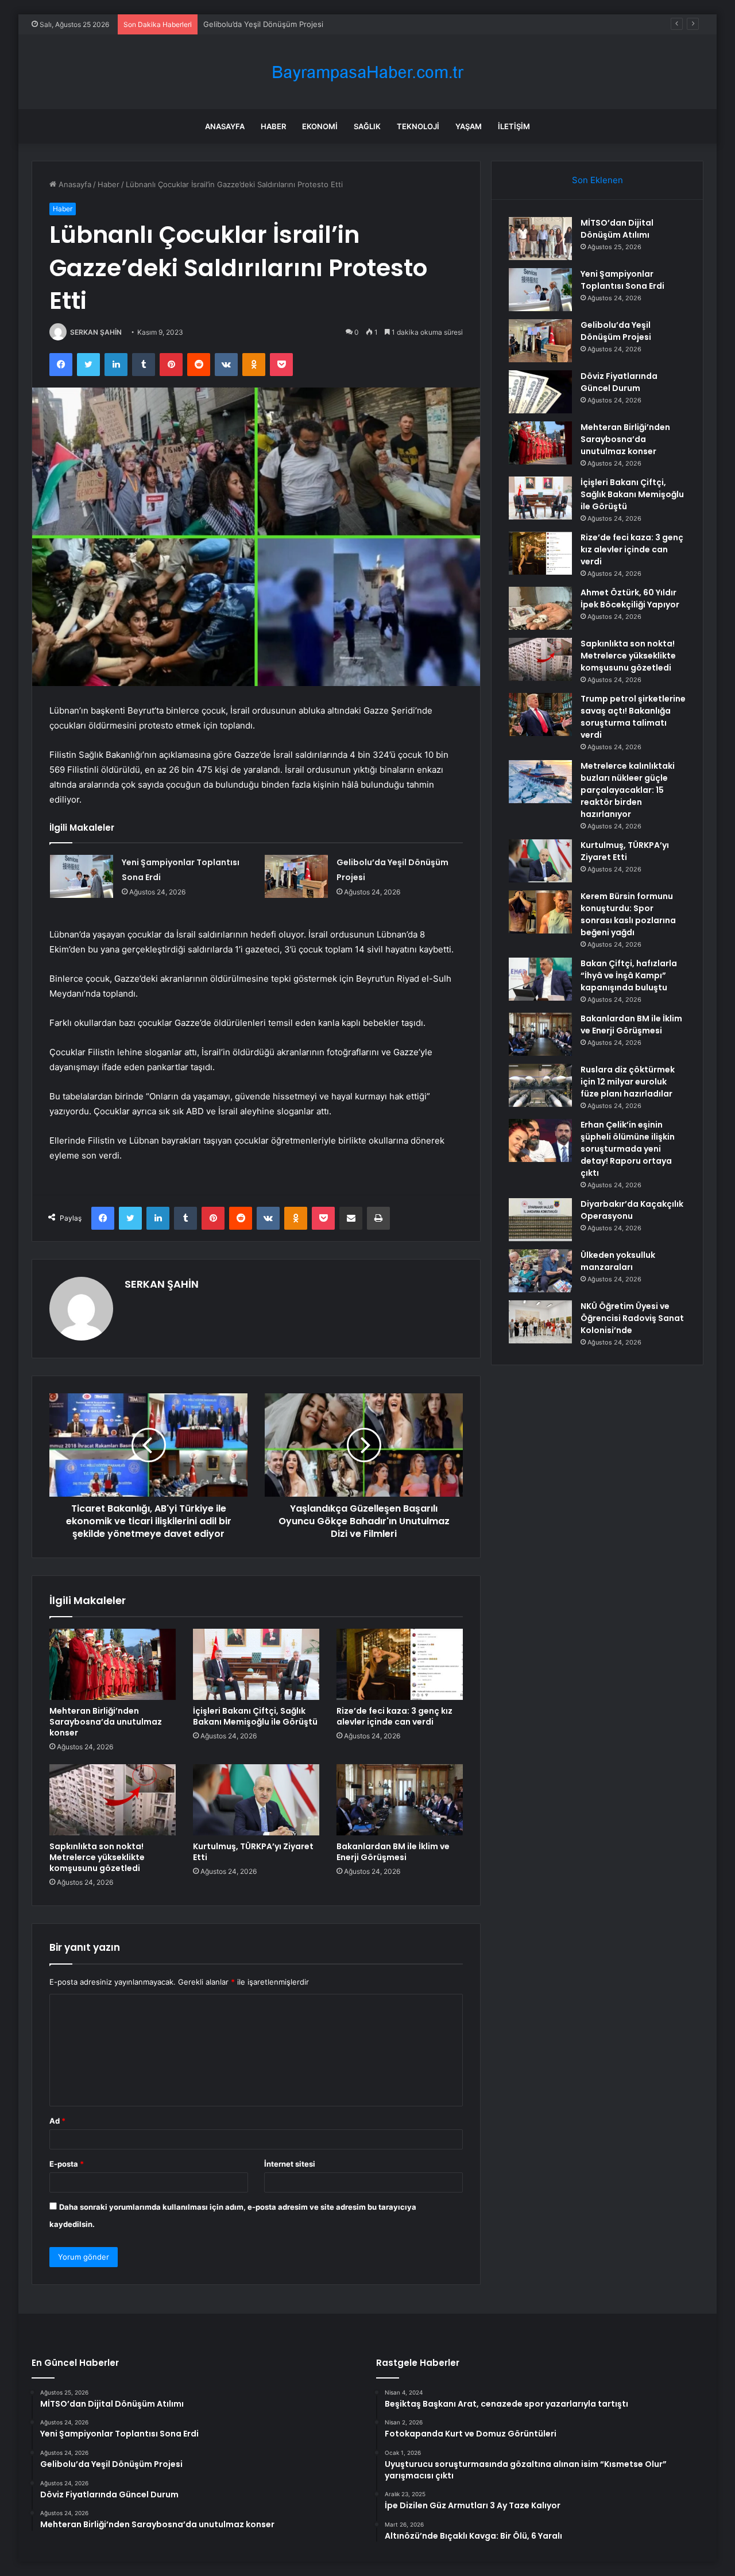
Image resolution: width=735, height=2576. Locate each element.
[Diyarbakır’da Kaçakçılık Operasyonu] (540, 1220)
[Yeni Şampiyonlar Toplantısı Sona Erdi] (82, 876)
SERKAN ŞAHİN (96, 332)
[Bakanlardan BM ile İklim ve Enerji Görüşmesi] (400, 1800)
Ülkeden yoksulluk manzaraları (618, 1261)
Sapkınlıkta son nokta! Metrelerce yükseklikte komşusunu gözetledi (97, 1857)
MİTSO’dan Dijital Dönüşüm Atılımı (617, 229)
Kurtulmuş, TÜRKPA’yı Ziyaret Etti (253, 1852)
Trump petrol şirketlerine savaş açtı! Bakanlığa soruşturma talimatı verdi (633, 717)
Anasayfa (225, 126)
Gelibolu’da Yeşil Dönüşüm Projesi (263, 24)
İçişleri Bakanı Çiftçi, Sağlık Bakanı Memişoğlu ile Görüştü (255, 1716)
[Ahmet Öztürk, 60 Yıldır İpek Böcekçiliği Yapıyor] (540, 608)
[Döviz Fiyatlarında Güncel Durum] (540, 392)
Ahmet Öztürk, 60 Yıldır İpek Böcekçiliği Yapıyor (630, 599)
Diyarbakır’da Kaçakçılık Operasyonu (632, 1210)
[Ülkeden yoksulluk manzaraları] (540, 1271)
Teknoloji (418, 126)
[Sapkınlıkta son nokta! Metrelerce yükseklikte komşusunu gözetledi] (113, 1800)
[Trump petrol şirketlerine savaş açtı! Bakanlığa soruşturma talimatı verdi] (540, 714)
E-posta (67, 2164)
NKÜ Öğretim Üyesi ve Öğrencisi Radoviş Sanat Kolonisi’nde (632, 1318)
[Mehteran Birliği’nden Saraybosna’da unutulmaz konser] (113, 1664)
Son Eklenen (597, 180)
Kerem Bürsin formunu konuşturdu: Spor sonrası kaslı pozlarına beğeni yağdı (628, 914)
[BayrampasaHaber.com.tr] (367, 72)
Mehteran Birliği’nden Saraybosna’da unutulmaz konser (106, 1722)
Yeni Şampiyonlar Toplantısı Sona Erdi (622, 280)
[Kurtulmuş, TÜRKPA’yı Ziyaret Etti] (256, 1800)
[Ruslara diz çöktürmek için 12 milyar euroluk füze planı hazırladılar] (540, 1085)
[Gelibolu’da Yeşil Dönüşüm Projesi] (296, 876)
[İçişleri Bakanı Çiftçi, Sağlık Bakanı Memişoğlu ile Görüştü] (256, 1664)
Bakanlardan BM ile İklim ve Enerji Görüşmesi (393, 1852)
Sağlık (367, 126)
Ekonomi (320, 126)
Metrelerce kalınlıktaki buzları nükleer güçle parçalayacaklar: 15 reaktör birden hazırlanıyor (628, 790)
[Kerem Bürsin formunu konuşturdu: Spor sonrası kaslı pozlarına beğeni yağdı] (540, 912)
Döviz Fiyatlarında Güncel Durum (619, 382)
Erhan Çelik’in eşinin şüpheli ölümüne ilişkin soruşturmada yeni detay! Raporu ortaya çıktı (628, 1149)
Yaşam (469, 126)
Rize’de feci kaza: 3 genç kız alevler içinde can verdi (394, 1716)
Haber (273, 126)
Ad (57, 2121)
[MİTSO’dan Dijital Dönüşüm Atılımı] (540, 239)
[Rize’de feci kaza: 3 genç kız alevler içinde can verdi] (400, 1664)
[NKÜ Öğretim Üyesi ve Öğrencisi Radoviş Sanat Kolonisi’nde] (540, 1322)
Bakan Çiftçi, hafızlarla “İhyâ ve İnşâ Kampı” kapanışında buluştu (629, 975)
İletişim (514, 126)
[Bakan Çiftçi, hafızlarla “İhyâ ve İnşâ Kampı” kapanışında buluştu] (540, 979)
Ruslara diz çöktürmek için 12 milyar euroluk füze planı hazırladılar (628, 1082)
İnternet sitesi (290, 2164)
